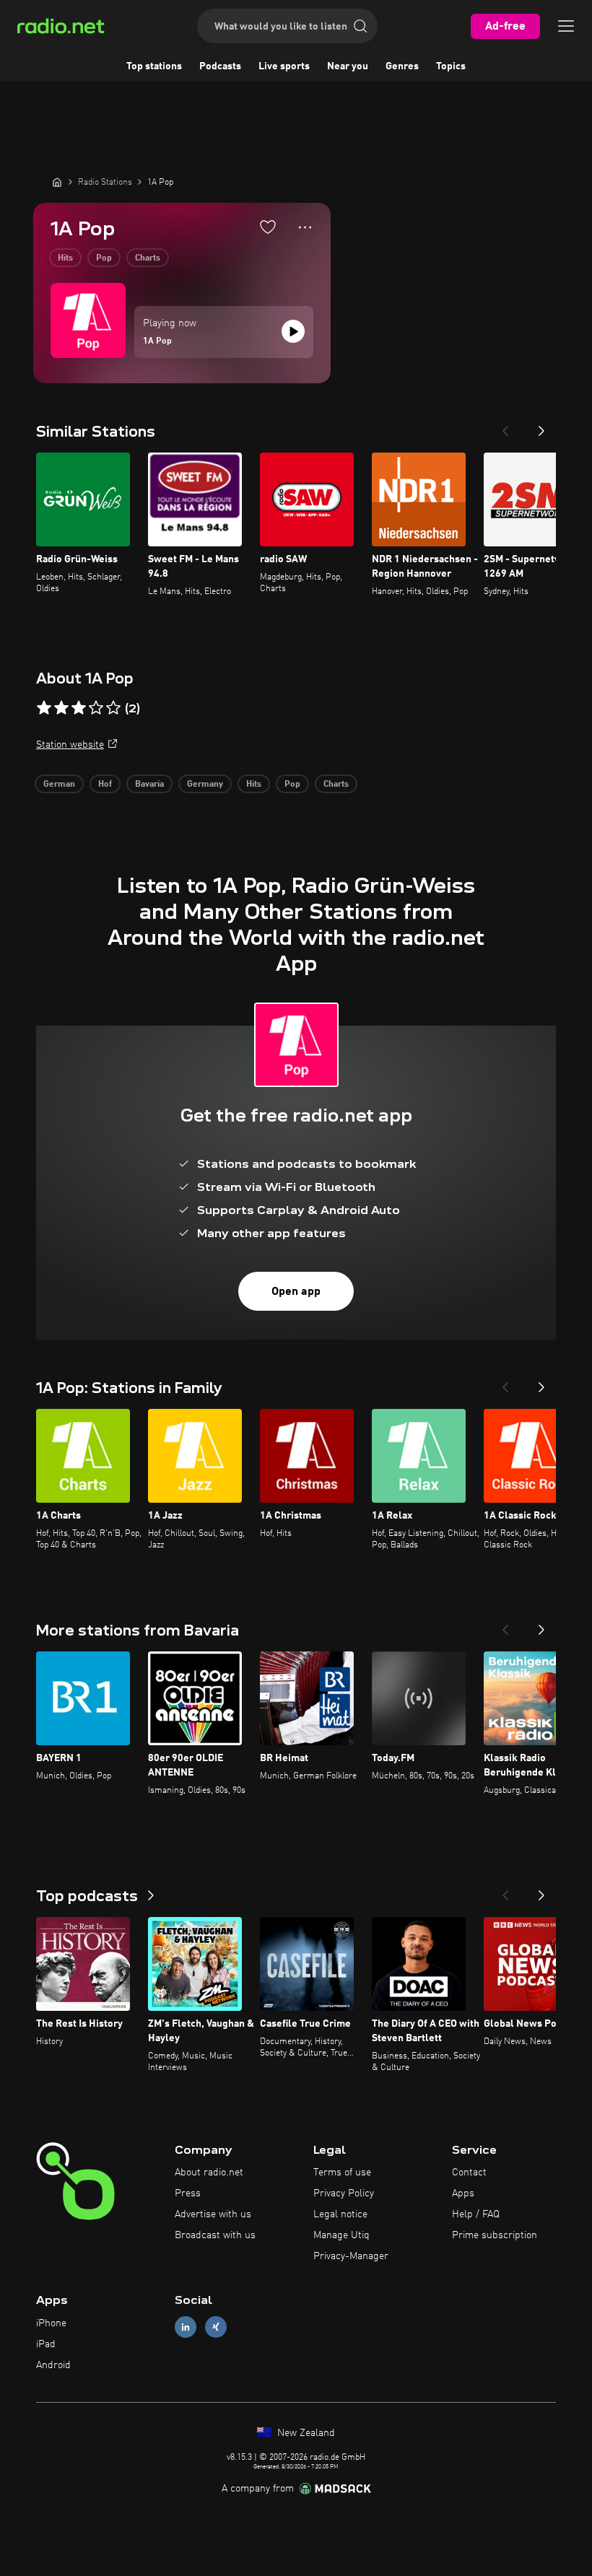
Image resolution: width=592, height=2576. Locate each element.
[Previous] (505, 427)
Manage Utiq (341, 2235)
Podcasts (220, 66)
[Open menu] (566, 26)
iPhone (51, 2323)
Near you (348, 66)
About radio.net (209, 2173)
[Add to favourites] (268, 227)
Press (188, 2193)
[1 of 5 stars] (44, 708)
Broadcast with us (215, 2235)
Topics (451, 66)
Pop (104, 258)
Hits (65, 258)
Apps (463, 2193)
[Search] (360, 26)
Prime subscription (495, 2235)
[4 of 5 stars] (96, 708)
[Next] (541, 427)
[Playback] (293, 331)
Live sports (284, 66)
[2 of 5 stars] (61, 708)
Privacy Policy (344, 2193)
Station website (70, 745)
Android (53, 2365)
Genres (402, 66)
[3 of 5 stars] (79, 708)
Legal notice (340, 2214)
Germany (205, 785)
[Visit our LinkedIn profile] (186, 2327)
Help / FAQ (476, 2214)
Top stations (154, 66)
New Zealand (305, 2433)
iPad (46, 2344)
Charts (148, 258)
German (59, 785)
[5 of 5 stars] (113, 708)
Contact (469, 2173)
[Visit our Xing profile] (216, 2327)
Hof (105, 785)
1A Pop (157, 341)
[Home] (57, 182)
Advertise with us (213, 2214)
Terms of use (342, 2173)
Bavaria (149, 785)
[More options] (305, 227)
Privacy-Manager (351, 2256)
